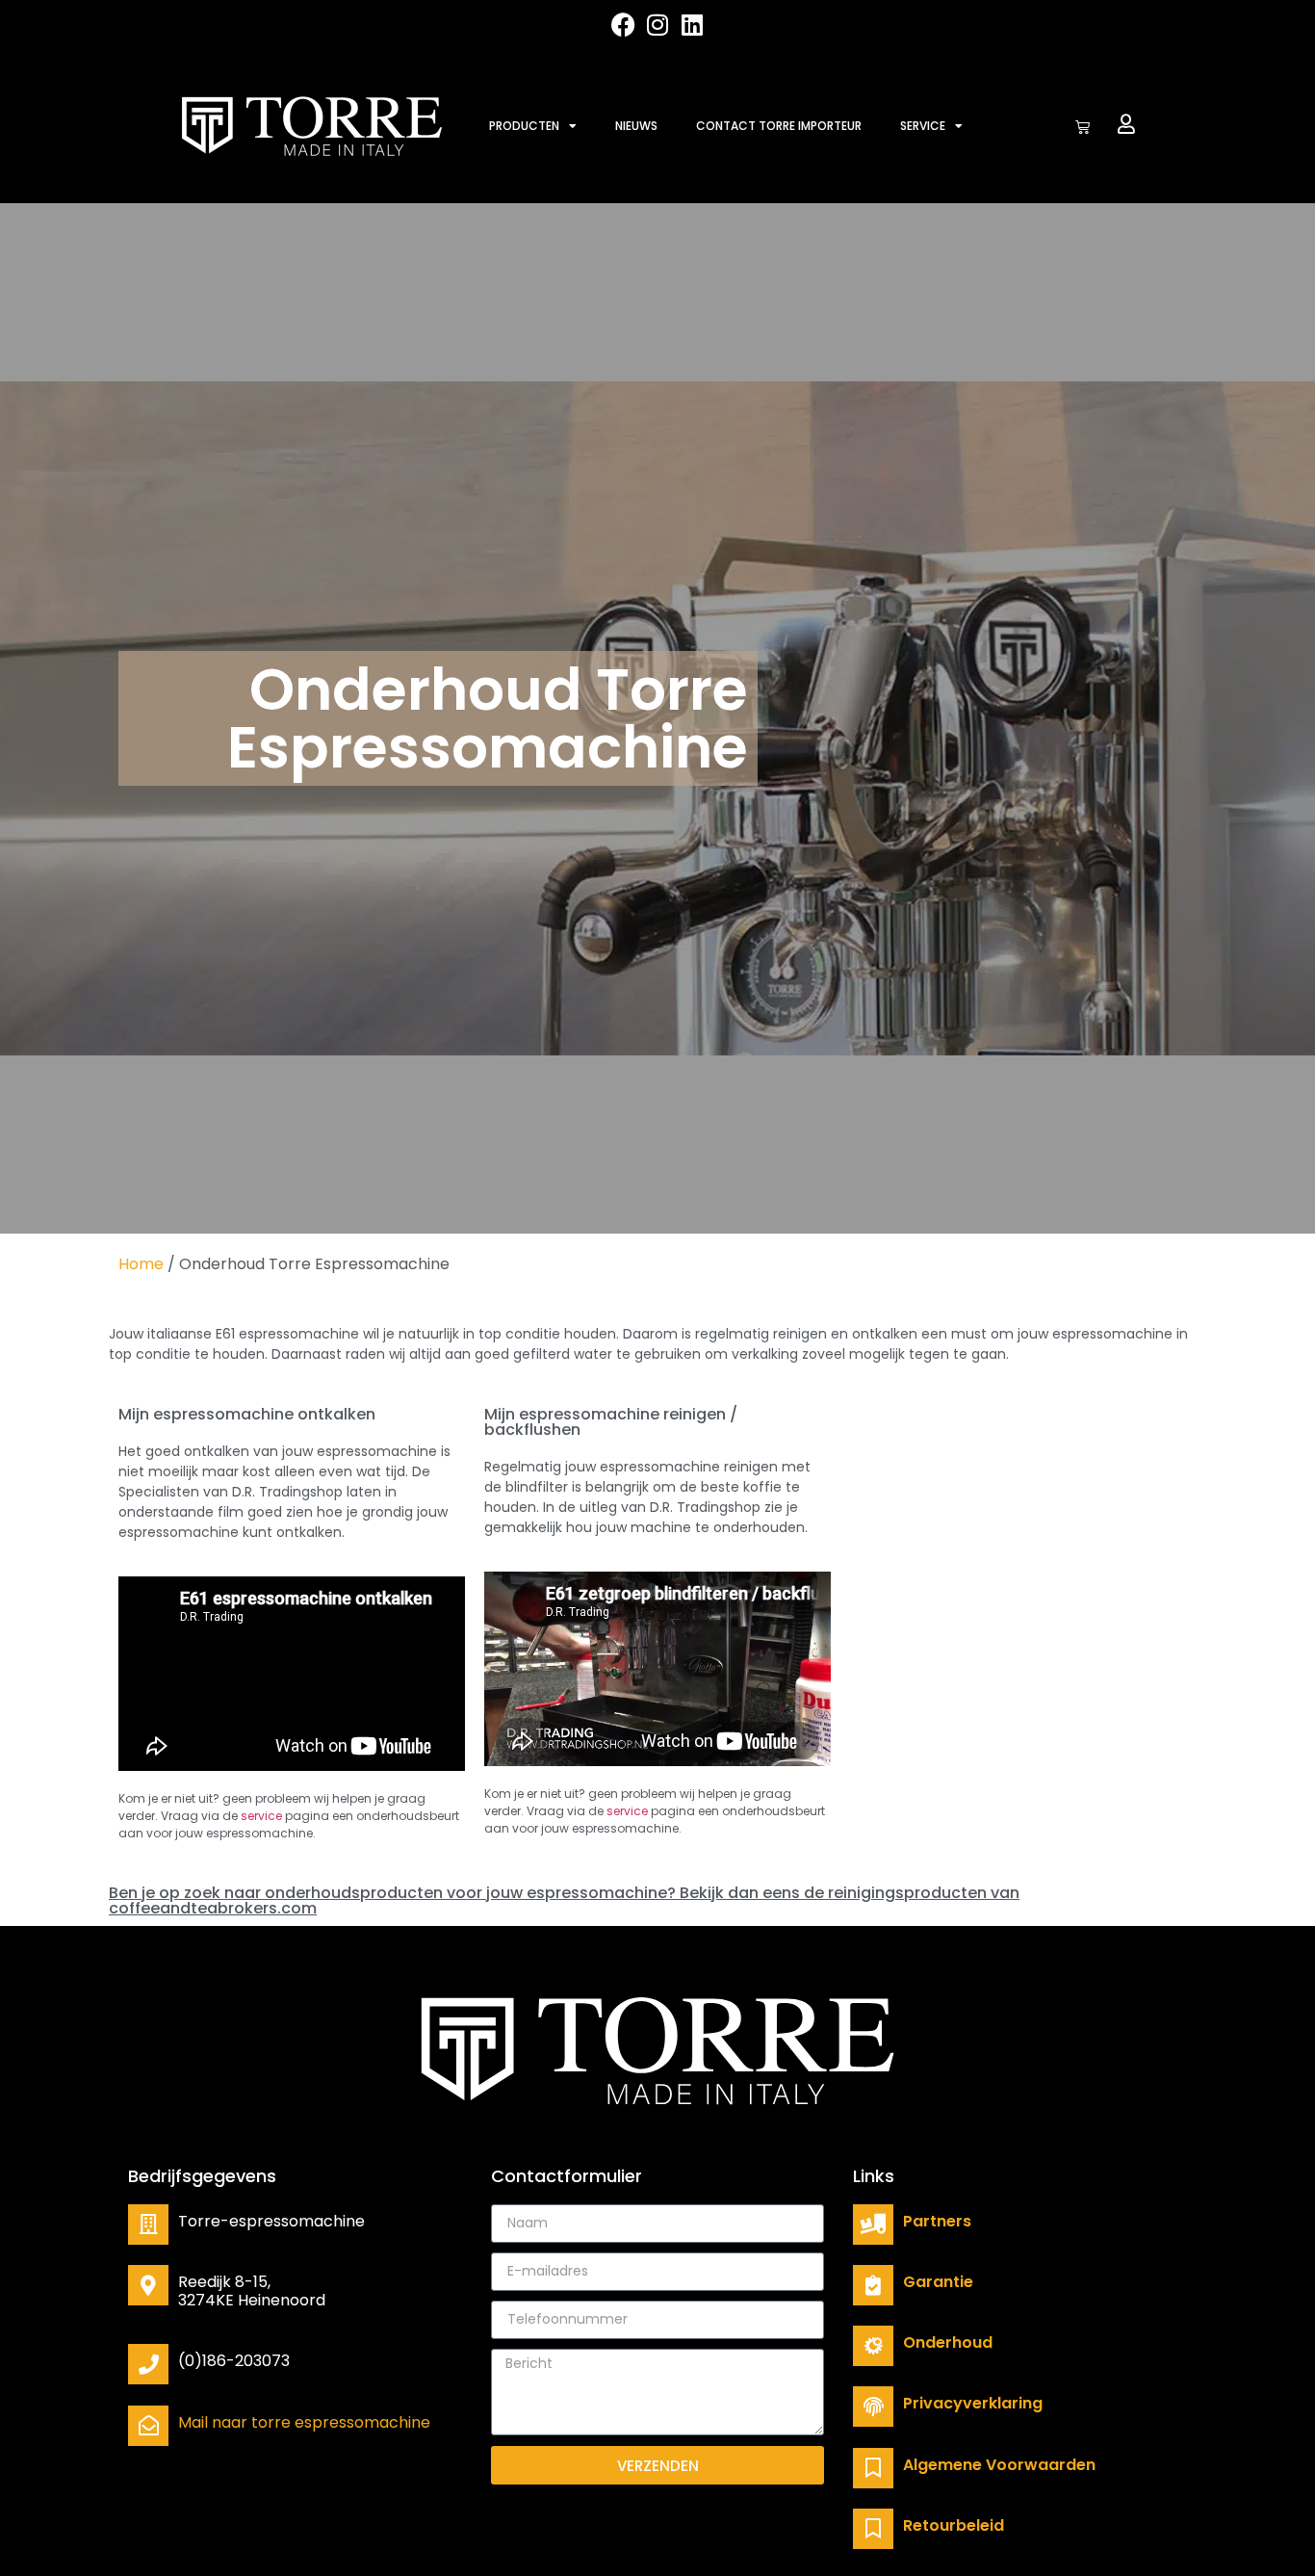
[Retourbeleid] (873, 2529)
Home (141, 1264)
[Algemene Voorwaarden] (873, 2468)
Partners (937, 2221)
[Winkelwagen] (1083, 127)
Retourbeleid (954, 2525)
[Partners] (873, 2225)
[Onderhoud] (873, 2346)
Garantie (938, 2282)
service (261, 1816)
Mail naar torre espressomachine (304, 2422)
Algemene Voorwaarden (999, 2465)
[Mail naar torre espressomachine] (148, 2426)
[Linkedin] (693, 25)
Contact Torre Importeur (779, 126)
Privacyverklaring (973, 2403)
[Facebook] (623, 25)
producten (524, 126)
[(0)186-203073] (148, 2364)
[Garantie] (873, 2285)
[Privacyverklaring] (873, 2407)
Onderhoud (948, 2342)
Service (923, 126)
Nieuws (636, 126)
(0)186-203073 (234, 2361)
